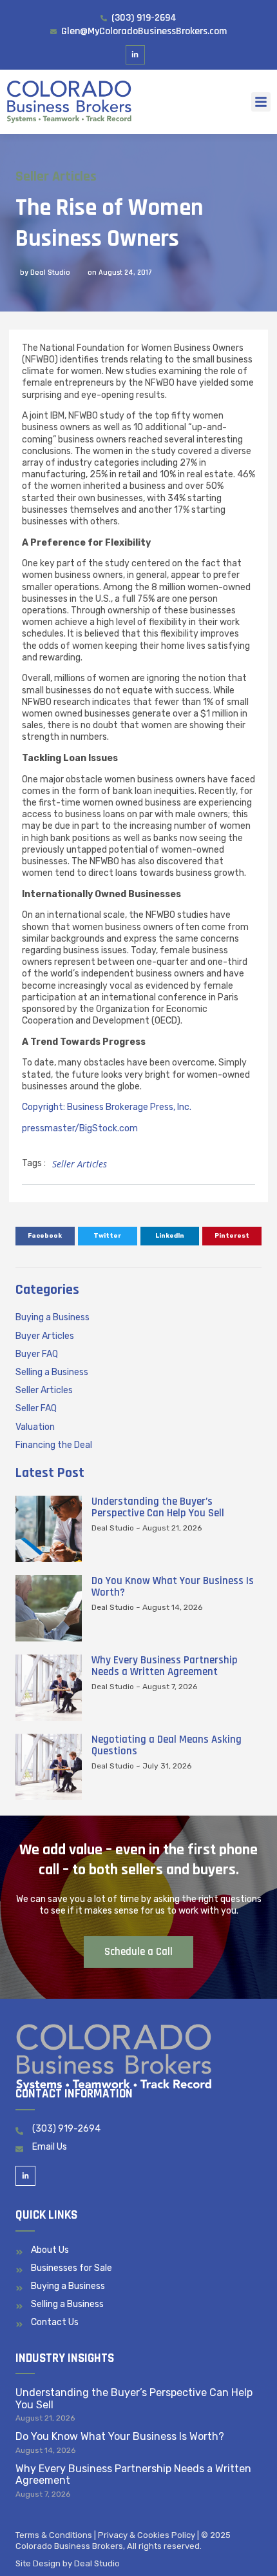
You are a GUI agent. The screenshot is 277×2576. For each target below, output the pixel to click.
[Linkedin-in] (136, 55)
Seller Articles (56, 177)
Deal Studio (97, 2563)
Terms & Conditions (54, 2535)
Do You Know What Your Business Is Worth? (173, 1587)
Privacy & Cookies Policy (147, 2535)
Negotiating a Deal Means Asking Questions (167, 1745)
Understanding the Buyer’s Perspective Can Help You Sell (158, 1507)
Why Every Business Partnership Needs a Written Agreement (165, 1666)
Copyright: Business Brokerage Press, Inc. (107, 1107)
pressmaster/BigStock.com (80, 1128)
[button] (261, 102)
